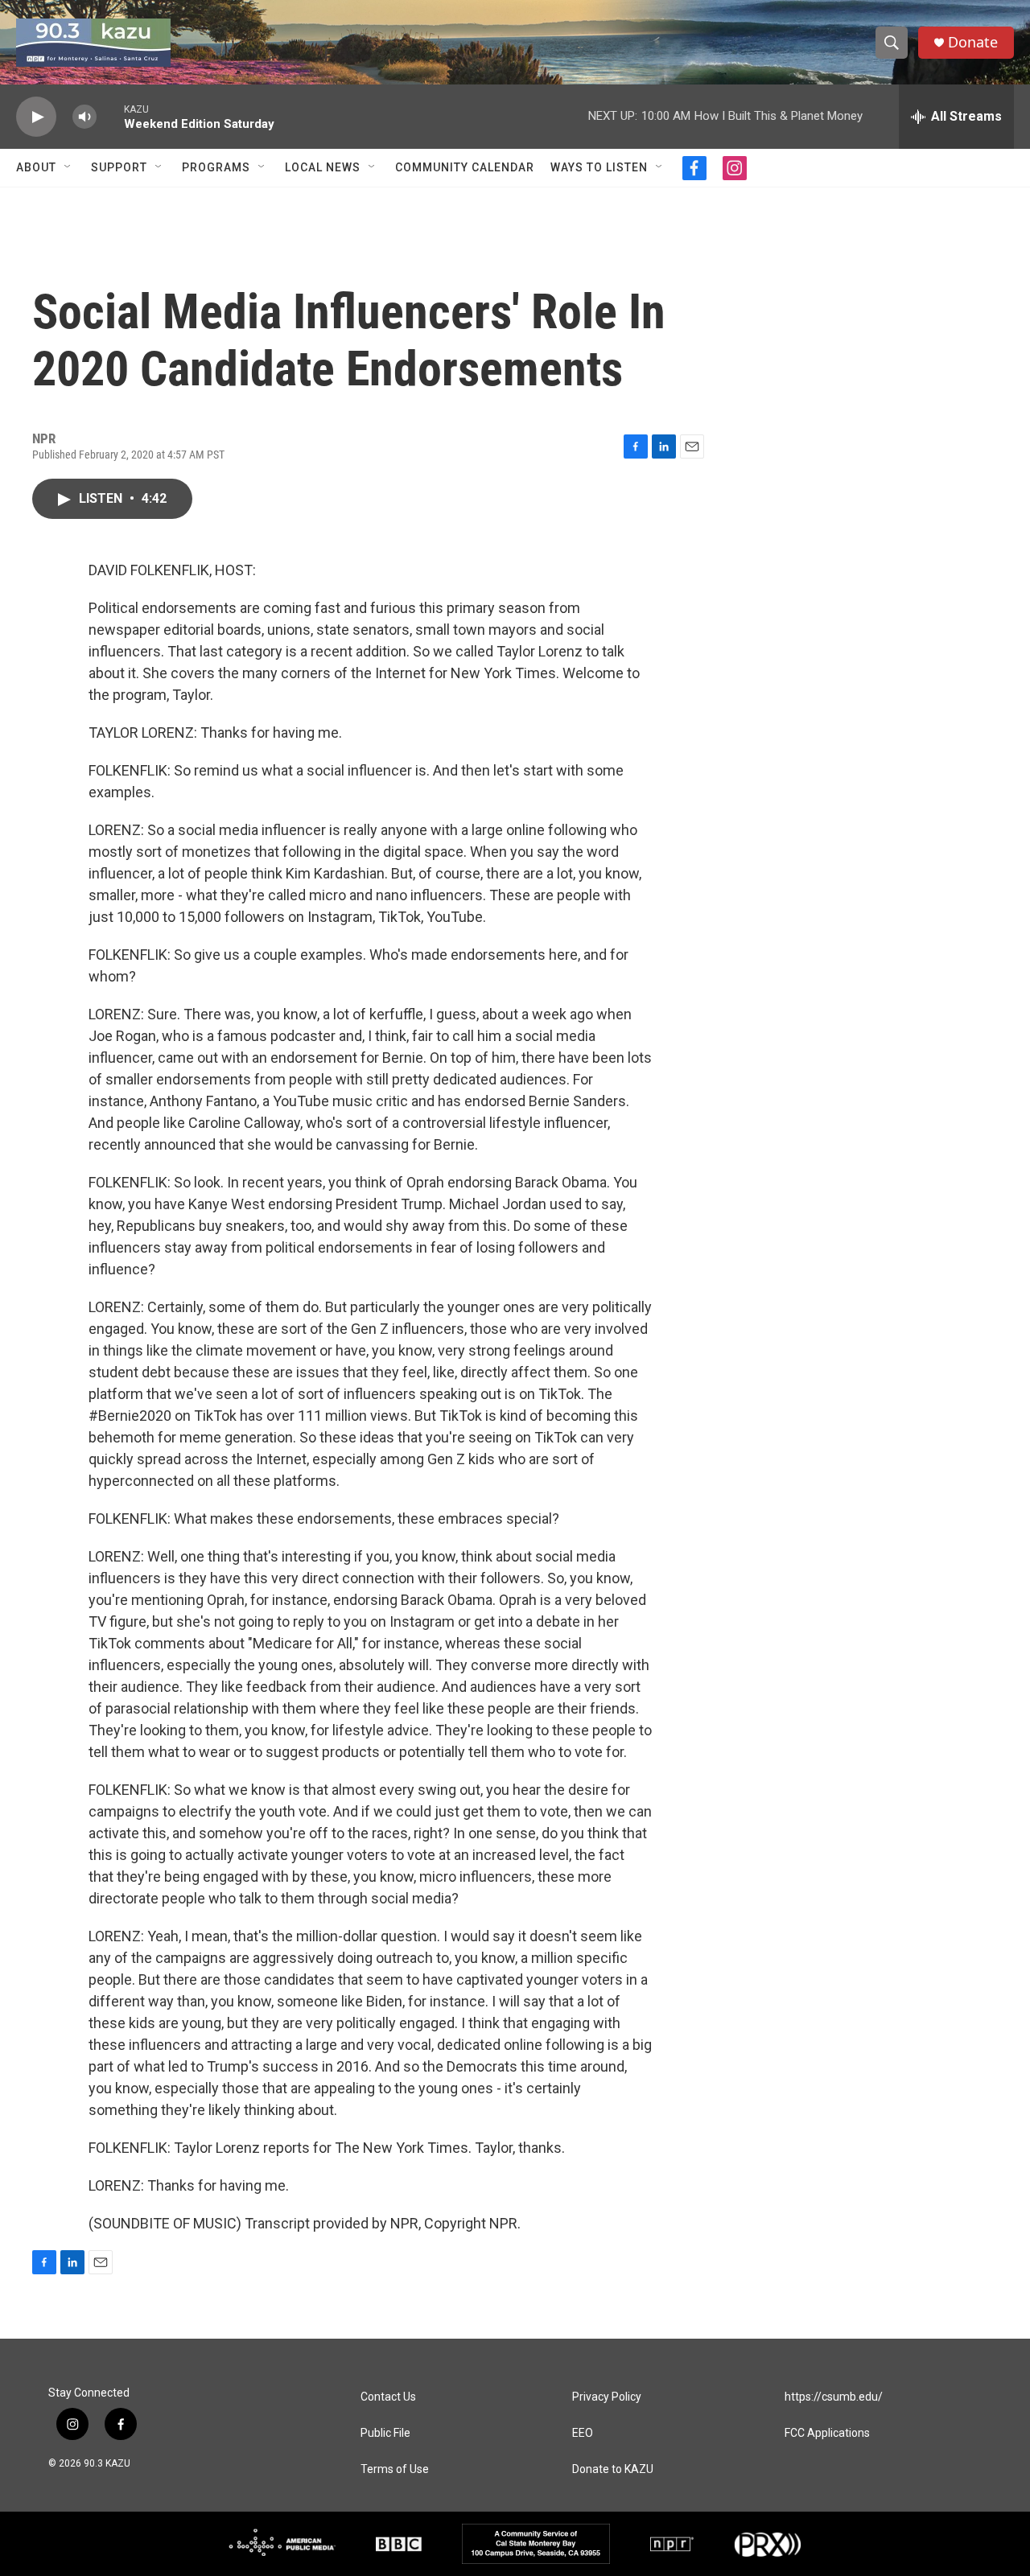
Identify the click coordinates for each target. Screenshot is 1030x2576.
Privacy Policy (607, 2397)
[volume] (84, 117)
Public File (385, 2433)
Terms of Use (395, 2469)
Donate (973, 42)
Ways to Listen (599, 167)
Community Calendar (465, 167)
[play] (36, 117)
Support (119, 167)
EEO (583, 2433)
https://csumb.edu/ (834, 2397)
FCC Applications (827, 2433)
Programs (216, 167)
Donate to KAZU (613, 2469)
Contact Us (388, 2397)
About (36, 167)
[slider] (110, 116)
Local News (323, 167)
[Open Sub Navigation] (68, 167)
